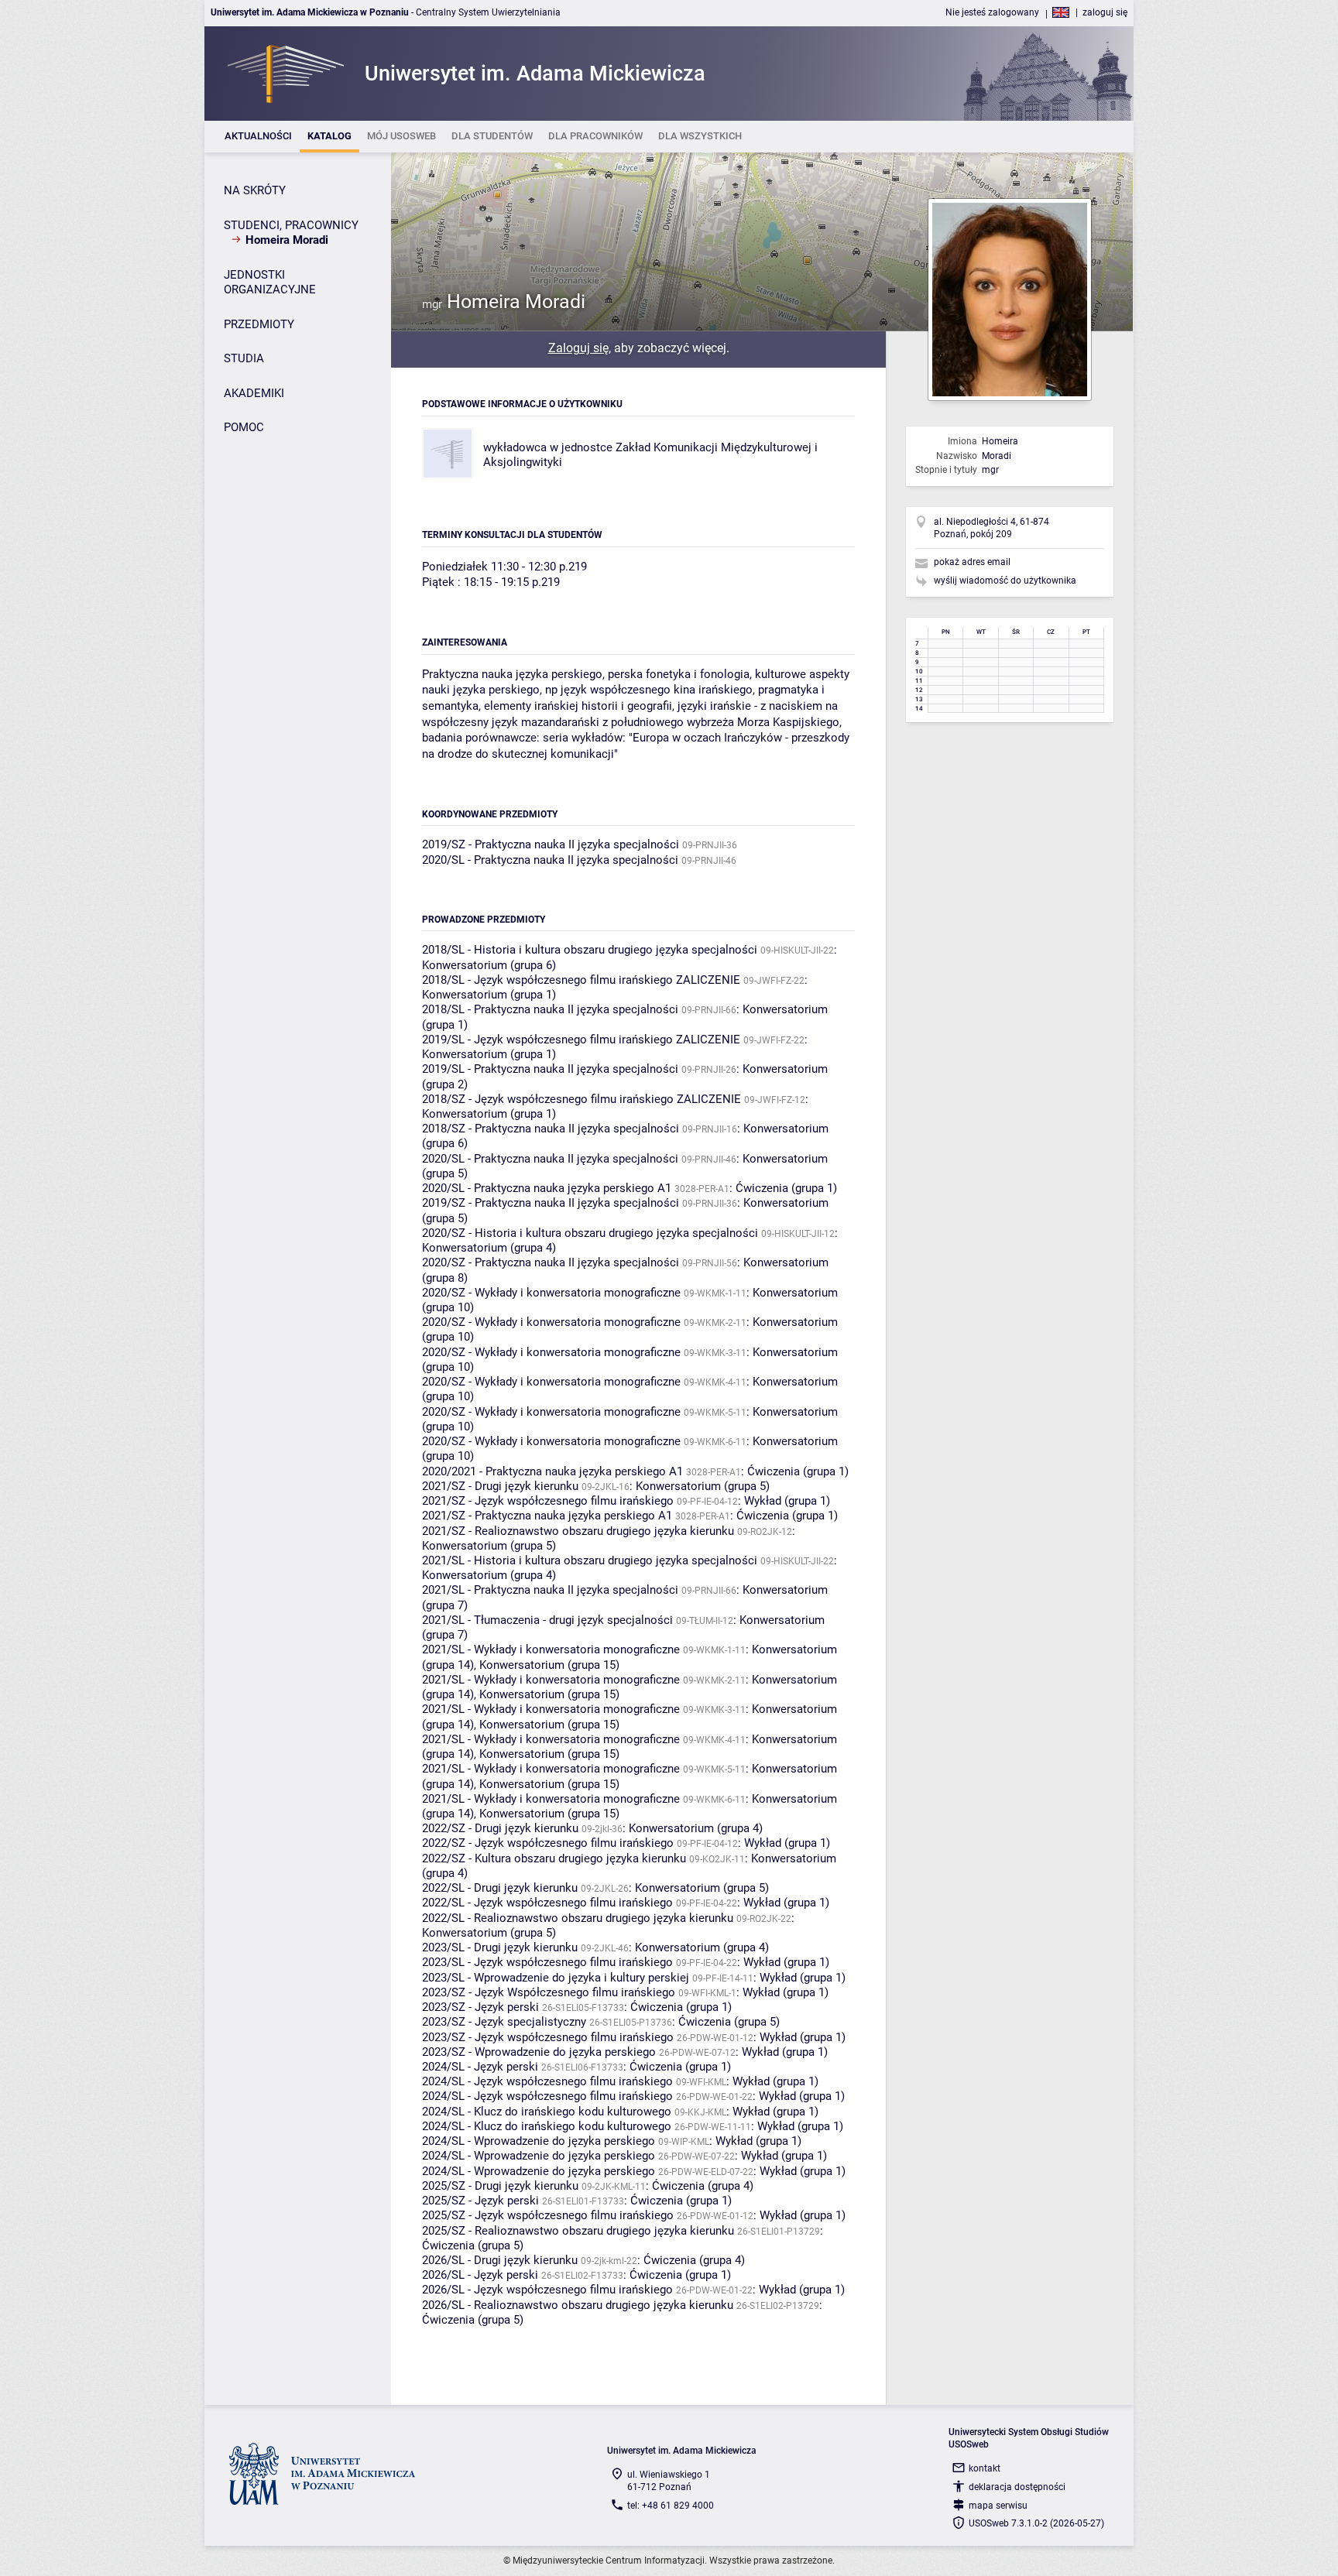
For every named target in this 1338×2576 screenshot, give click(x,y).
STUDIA (244, 358)
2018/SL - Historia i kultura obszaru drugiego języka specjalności (590, 950)
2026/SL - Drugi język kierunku (500, 2260)
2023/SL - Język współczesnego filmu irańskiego (547, 1962)
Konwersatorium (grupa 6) (489, 965)
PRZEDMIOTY (259, 324)
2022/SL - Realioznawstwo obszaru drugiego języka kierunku (578, 1918)
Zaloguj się (578, 348)
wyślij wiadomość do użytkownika (1005, 581)
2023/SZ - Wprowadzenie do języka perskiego (539, 2052)
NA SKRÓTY (255, 190)
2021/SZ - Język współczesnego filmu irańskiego (548, 1501)
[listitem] (258, 137)
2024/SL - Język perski (480, 2067)
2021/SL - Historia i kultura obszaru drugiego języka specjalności (590, 1560)
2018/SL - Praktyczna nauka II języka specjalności (550, 1009)
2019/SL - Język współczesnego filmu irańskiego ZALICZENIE (581, 1040)
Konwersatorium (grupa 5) (703, 1486)
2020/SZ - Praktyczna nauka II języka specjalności (551, 1262)
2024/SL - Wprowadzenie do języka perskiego (539, 2141)
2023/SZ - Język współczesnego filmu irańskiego (548, 2037)
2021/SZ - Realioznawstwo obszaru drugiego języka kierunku (578, 1531)
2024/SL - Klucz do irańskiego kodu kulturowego (547, 2112)
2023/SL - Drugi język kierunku (500, 1947)
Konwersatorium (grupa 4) (489, 1248)
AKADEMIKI (254, 393)
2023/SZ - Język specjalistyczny (504, 2022)
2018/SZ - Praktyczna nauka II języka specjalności (551, 1129)
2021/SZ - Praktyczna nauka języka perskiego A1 (547, 1516)
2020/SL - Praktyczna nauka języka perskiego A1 (547, 1188)
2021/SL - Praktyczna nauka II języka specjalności (550, 1590)
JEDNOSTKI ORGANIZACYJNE (270, 283)
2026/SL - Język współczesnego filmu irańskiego (547, 2290)
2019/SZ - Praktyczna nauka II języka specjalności (551, 844)
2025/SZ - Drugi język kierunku (500, 2186)
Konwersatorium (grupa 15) (549, 1665)
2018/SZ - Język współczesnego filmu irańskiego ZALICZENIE (582, 1099)
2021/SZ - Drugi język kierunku (500, 1486)
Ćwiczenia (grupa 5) (729, 2022)
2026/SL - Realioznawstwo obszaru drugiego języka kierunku (578, 2305)
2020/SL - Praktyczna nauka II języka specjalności (550, 860)
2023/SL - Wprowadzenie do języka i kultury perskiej (556, 1978)
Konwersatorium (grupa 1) (489, 995)
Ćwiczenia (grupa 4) (703, 2186)
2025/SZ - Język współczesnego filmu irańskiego (548, 2215)
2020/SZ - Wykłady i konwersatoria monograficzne (551, 1293)
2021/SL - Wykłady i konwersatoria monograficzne (551, 1649)
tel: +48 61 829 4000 (671, 2506)
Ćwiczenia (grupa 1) (786, 1188)
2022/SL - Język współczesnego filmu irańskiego (547, 1903)
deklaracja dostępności (1017, 2487)
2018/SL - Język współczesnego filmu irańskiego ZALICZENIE (581, 980)
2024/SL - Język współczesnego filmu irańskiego (547, 2081)
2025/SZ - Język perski (480, 2201)
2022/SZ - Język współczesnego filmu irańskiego (548, 1843)
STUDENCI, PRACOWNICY (291, 225)
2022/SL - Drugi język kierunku (500, 1888)
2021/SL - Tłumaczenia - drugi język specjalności (547, 1620)
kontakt (985, 2468)
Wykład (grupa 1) (787, 1501)
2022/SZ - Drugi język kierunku (500, 1828)
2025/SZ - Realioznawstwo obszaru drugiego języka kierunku (578, 2231)
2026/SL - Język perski (480, 2275)
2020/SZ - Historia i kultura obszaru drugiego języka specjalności (590, 1233)
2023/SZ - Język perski (480, 2007)
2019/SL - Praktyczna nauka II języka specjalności (550, 1069)
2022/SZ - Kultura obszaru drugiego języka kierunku (554, 1858)
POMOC (244, 427)
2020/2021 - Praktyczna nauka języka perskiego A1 (552, 1471)
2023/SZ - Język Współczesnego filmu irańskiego (549, 1992)
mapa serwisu (998, 2506)
